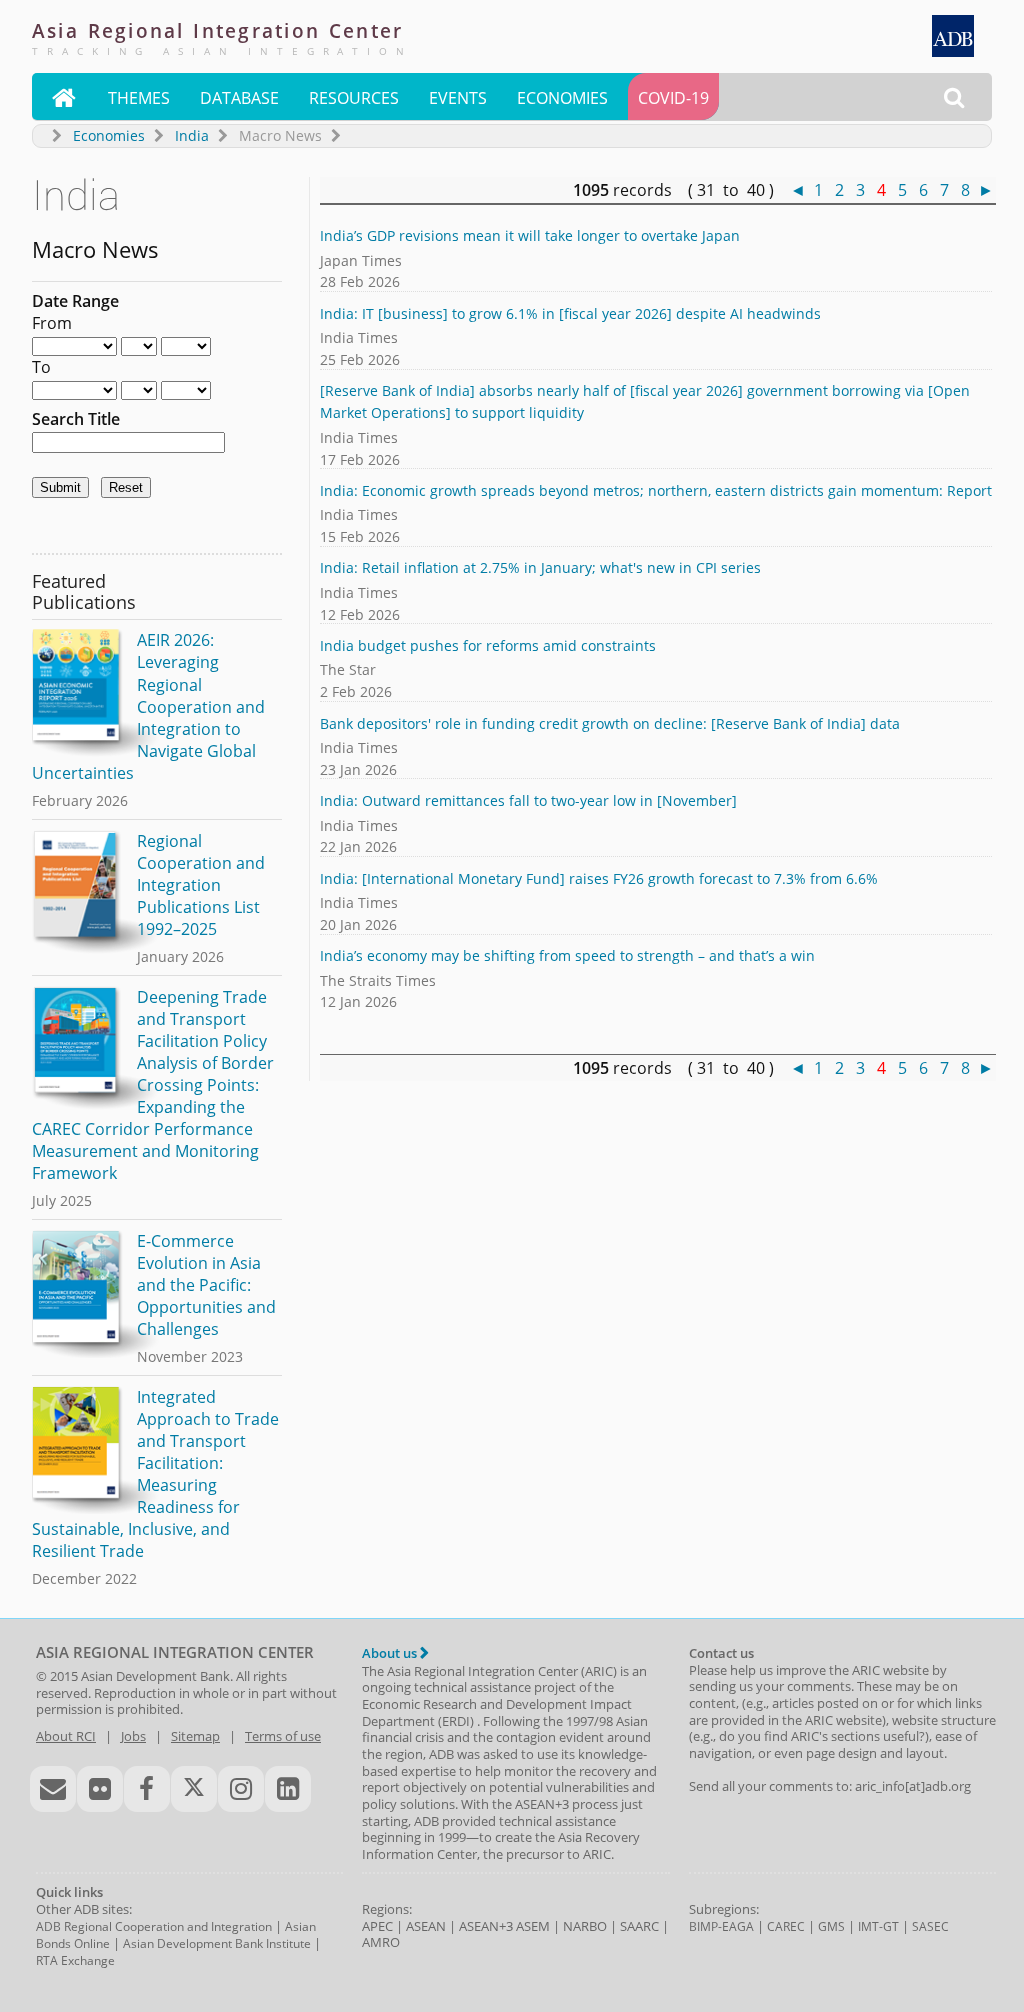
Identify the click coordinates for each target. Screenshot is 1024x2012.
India (192, 135)
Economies (562, 98)
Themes (139, 98)
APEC (377, 1926)
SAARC (639, 1926)
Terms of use (283, 1736)
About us (391, 1653)
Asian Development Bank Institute (217, 1943)
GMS (831, 1926)
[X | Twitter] (194, 1789)
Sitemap (195, 1736)
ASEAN (426, 1926)
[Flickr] (100, 1789)
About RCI (66, 1736)
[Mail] (53, 1789)
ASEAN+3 (486, 1926)
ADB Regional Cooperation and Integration (154, 1926)
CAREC (786, 1926)
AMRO (381, 1942)
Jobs (133, 1736)
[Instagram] (241, 1789)
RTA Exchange (75, 1960)
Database (239, 98)
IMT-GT (878, 1926)
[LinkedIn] (288, 1789)
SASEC (930, 1926)
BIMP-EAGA (721, 1926)
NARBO (585, 1926)
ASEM (533, 1926)
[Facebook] (147, 1789)
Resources (354, 98)
